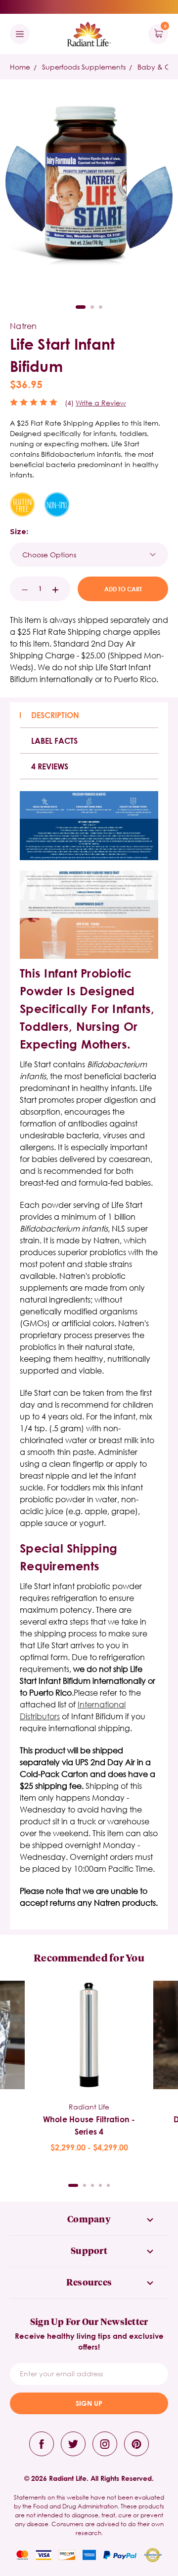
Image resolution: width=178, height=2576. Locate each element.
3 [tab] (101, 307)
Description (55, 715)
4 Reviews (50, 766)
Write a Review (101, 403)
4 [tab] (100, 2185)
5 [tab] (108, 2185)
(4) (69, 403)
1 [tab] (81, 307)
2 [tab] (92, 307)
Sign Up (89, 2403)
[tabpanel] (89, 2067)
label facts (54, 741)
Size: (19, 532)
